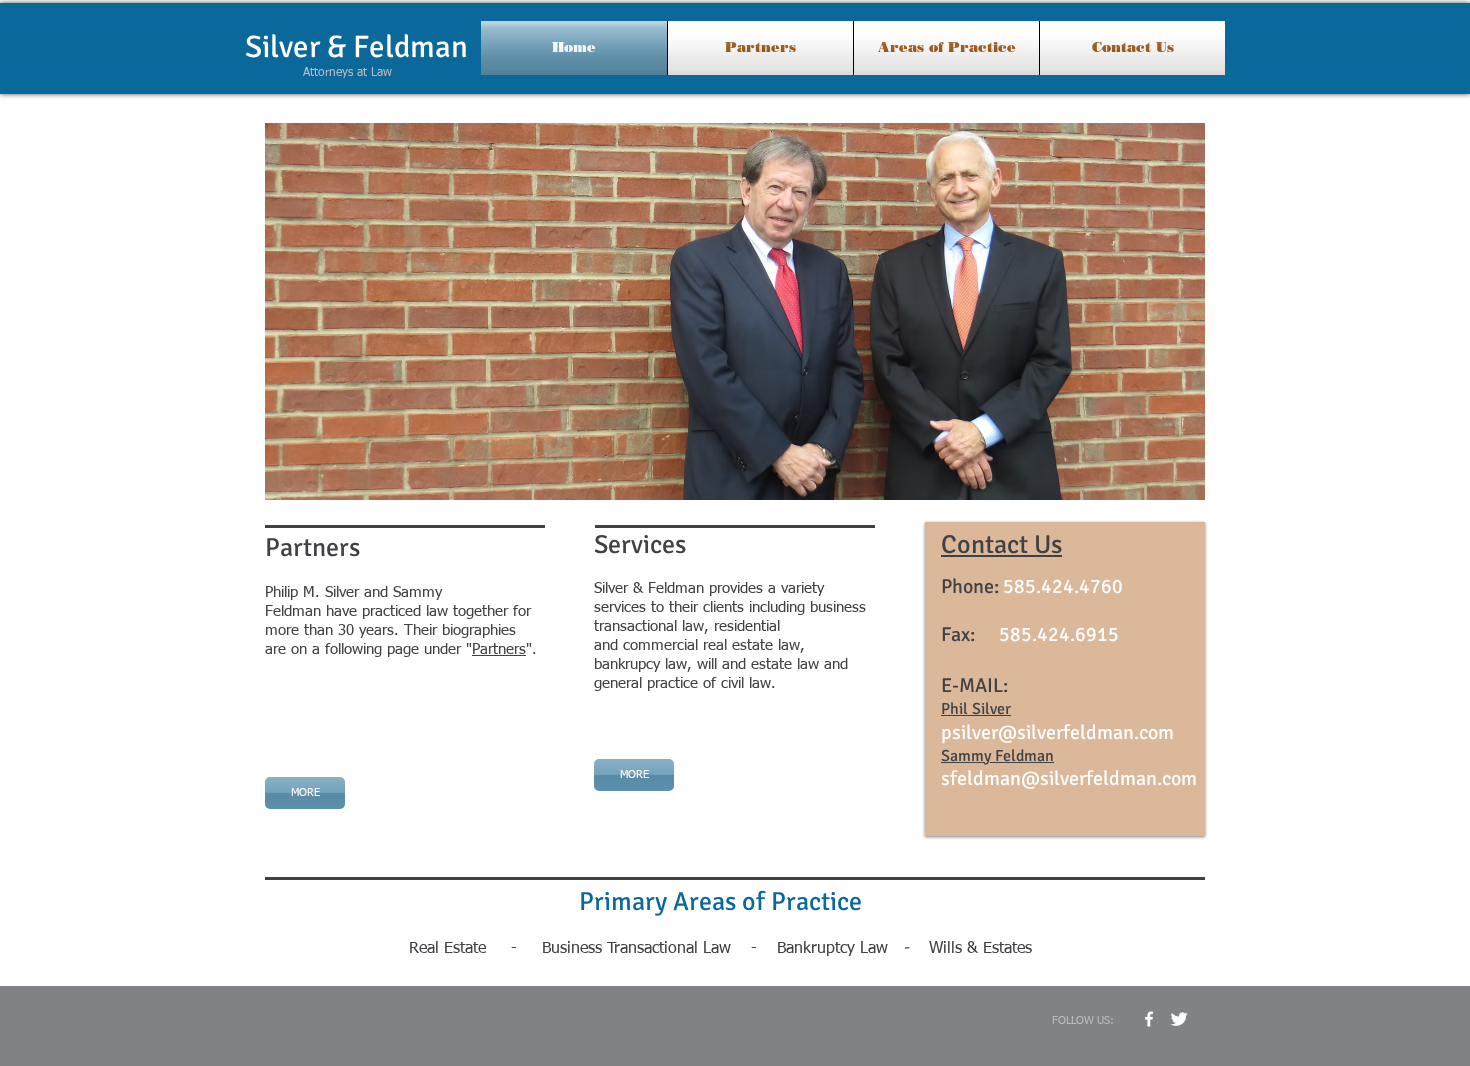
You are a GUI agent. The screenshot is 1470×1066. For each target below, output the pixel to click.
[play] (1163, 482)
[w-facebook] (1149, 1019)
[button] (735, 311)
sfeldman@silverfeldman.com (1069, 778)
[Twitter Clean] (1179, 1019)
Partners (499, 649)
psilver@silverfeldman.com (1057, 732)
